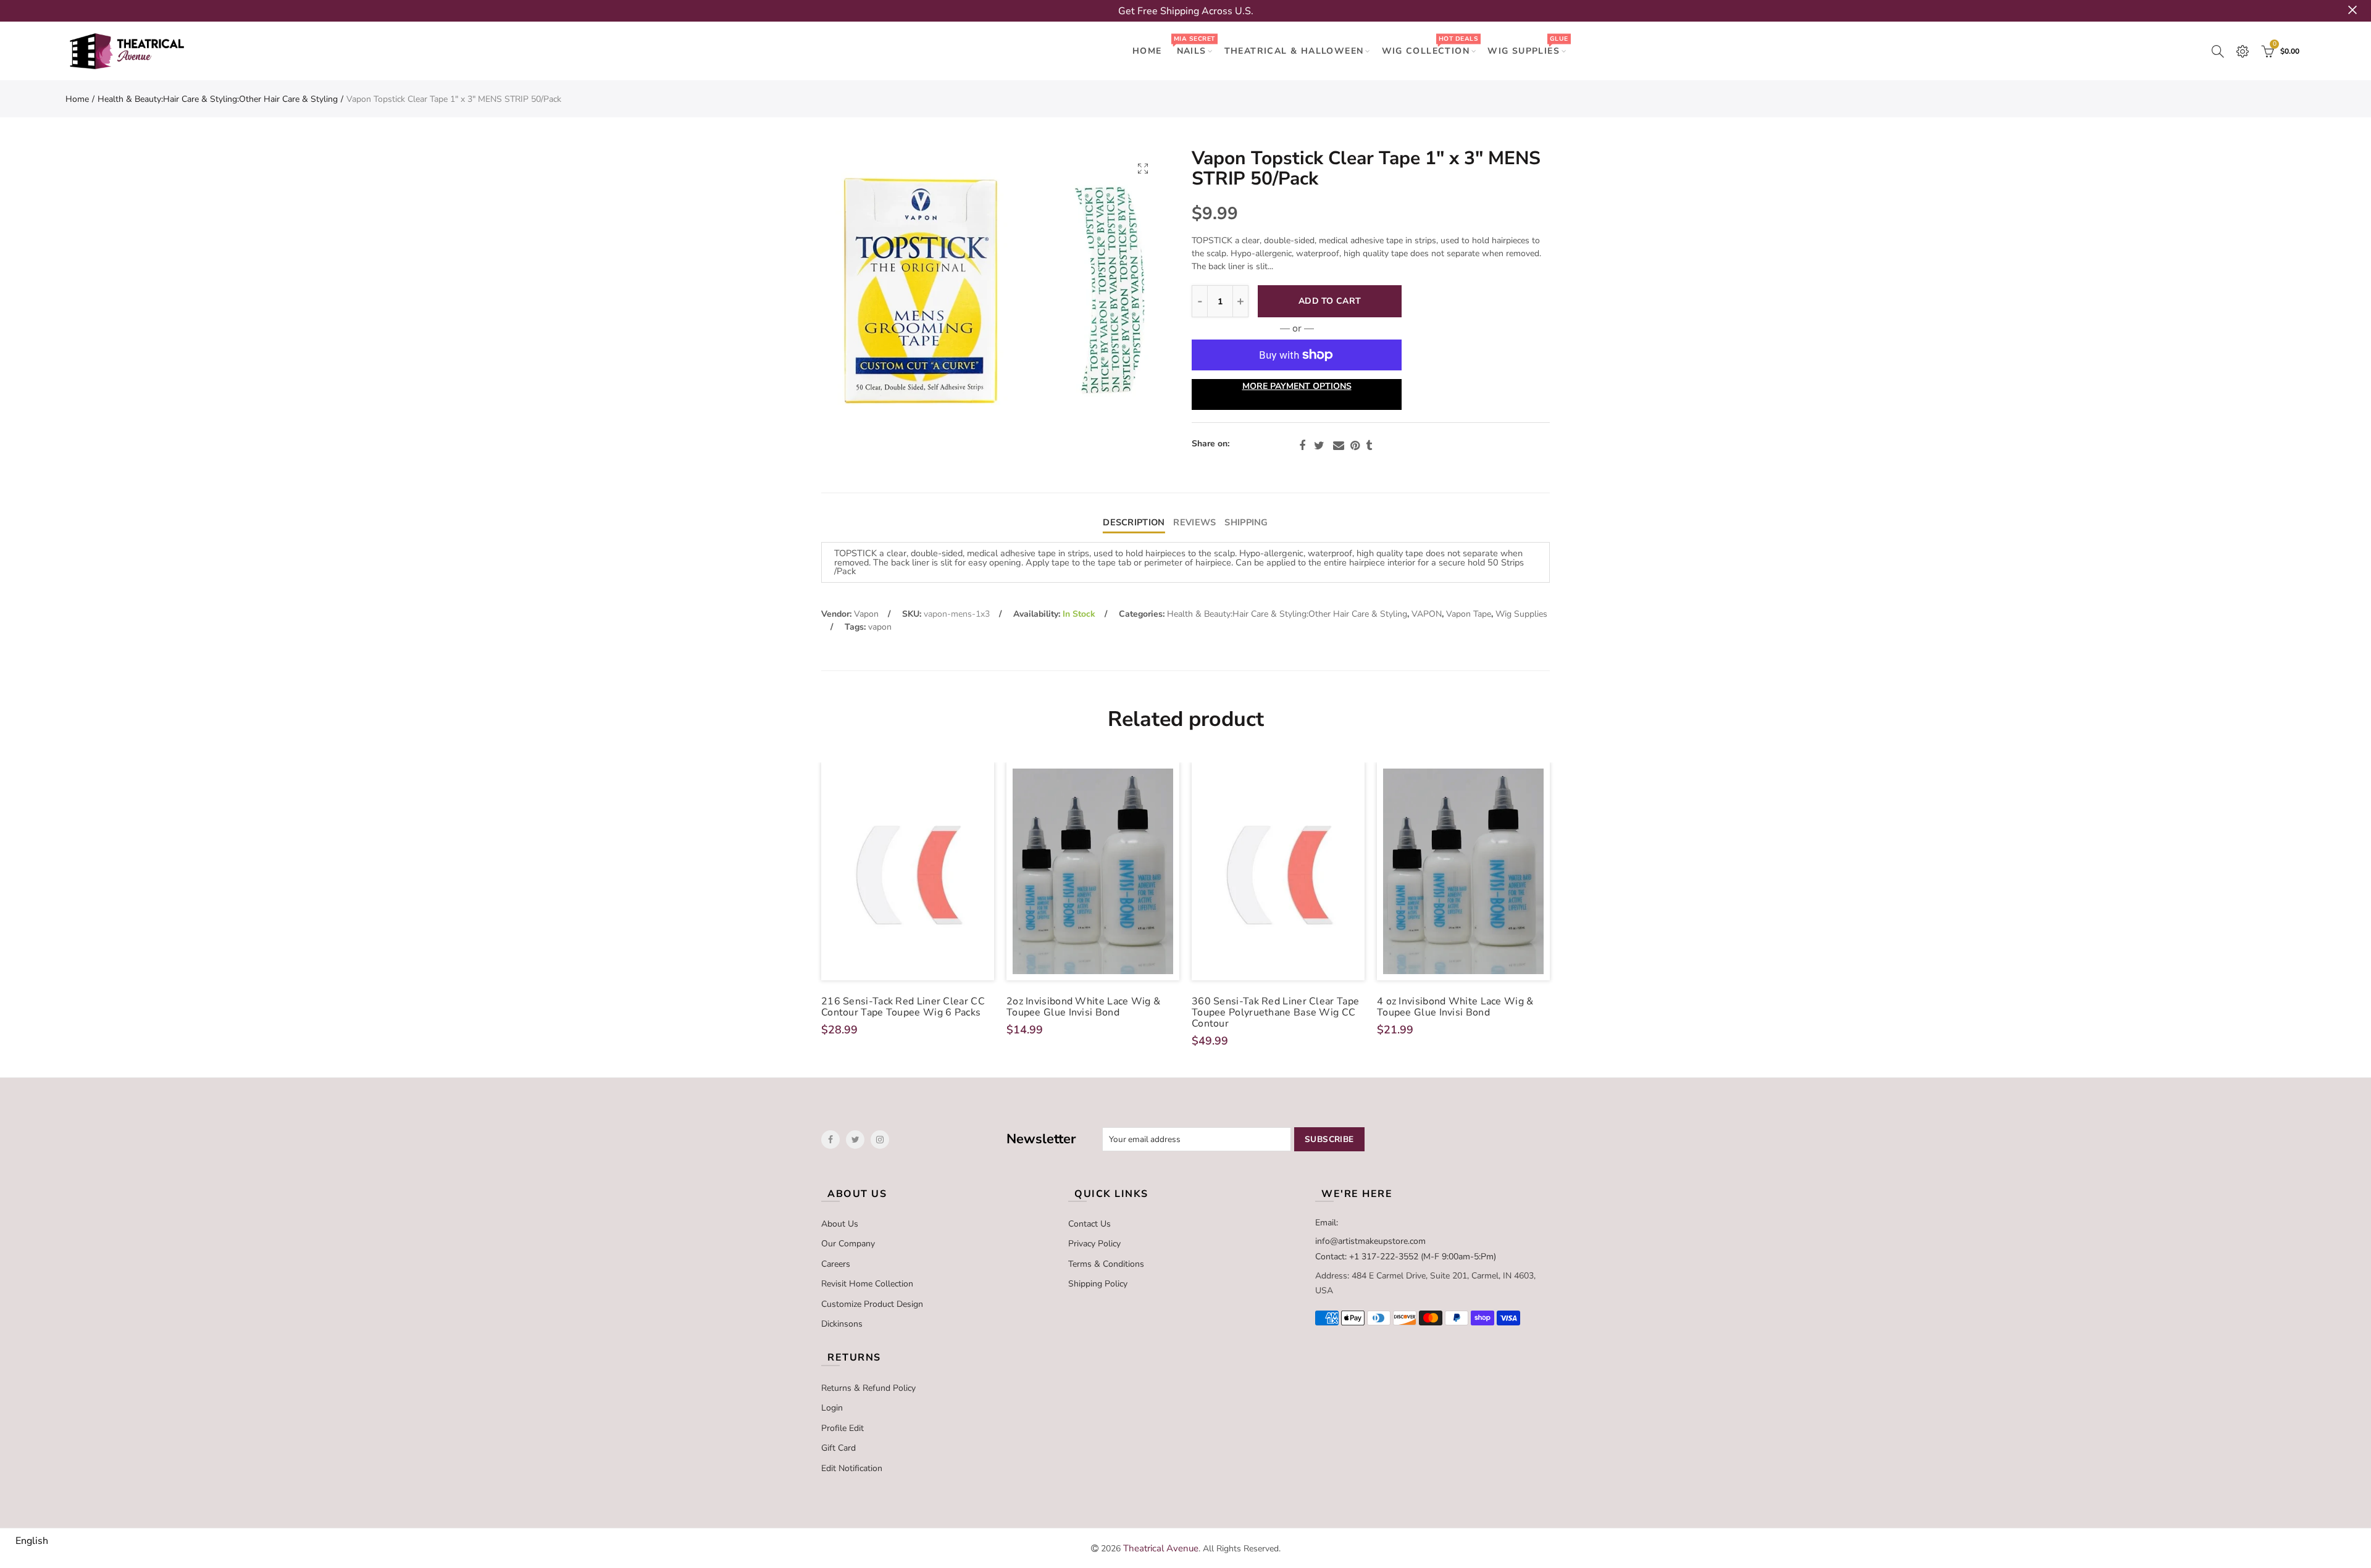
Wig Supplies (1528, 45)
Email (1339, 446)
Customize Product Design (872, 1304)
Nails (1194, 45)
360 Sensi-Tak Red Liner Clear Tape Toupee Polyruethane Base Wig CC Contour (1275, 1012)
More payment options (1297, 386)
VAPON (1427, 614)
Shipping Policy (1098, 1284)
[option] (993, 292)
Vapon (866, 614)
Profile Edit (843, 1428)
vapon (880, 627)
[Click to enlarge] (1143, 168)
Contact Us (1089, 1224)
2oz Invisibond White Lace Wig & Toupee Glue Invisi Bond (1083, 1007)
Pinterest (1355, 446)
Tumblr (1369, 446)
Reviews (1194, 522)
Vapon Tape (1469, 614)
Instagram (880, 1140)
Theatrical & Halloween (1294, 51)
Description (1134, 522)
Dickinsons (842, 1324)
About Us (840, 1224)
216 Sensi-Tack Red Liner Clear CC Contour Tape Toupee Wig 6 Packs (903, 1007)
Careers (836, 1264)
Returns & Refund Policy (868, 1388)
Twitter (1319, 446)
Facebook (1302, 446)
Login (832, 1408)
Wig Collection (1430, 45)
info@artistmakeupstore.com (1370, 1241)
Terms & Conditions (1106, 1264)
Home (77, 99)
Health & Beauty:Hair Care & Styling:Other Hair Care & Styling (218, 99)
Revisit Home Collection (867, 1284)
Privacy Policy (1094, 1244)
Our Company (848, 1244)
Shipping (1246, 522)
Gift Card (838, 1448)
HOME (1147, 51)
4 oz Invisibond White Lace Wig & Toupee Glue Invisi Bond (1455, 1007)
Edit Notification (852, 1468)
